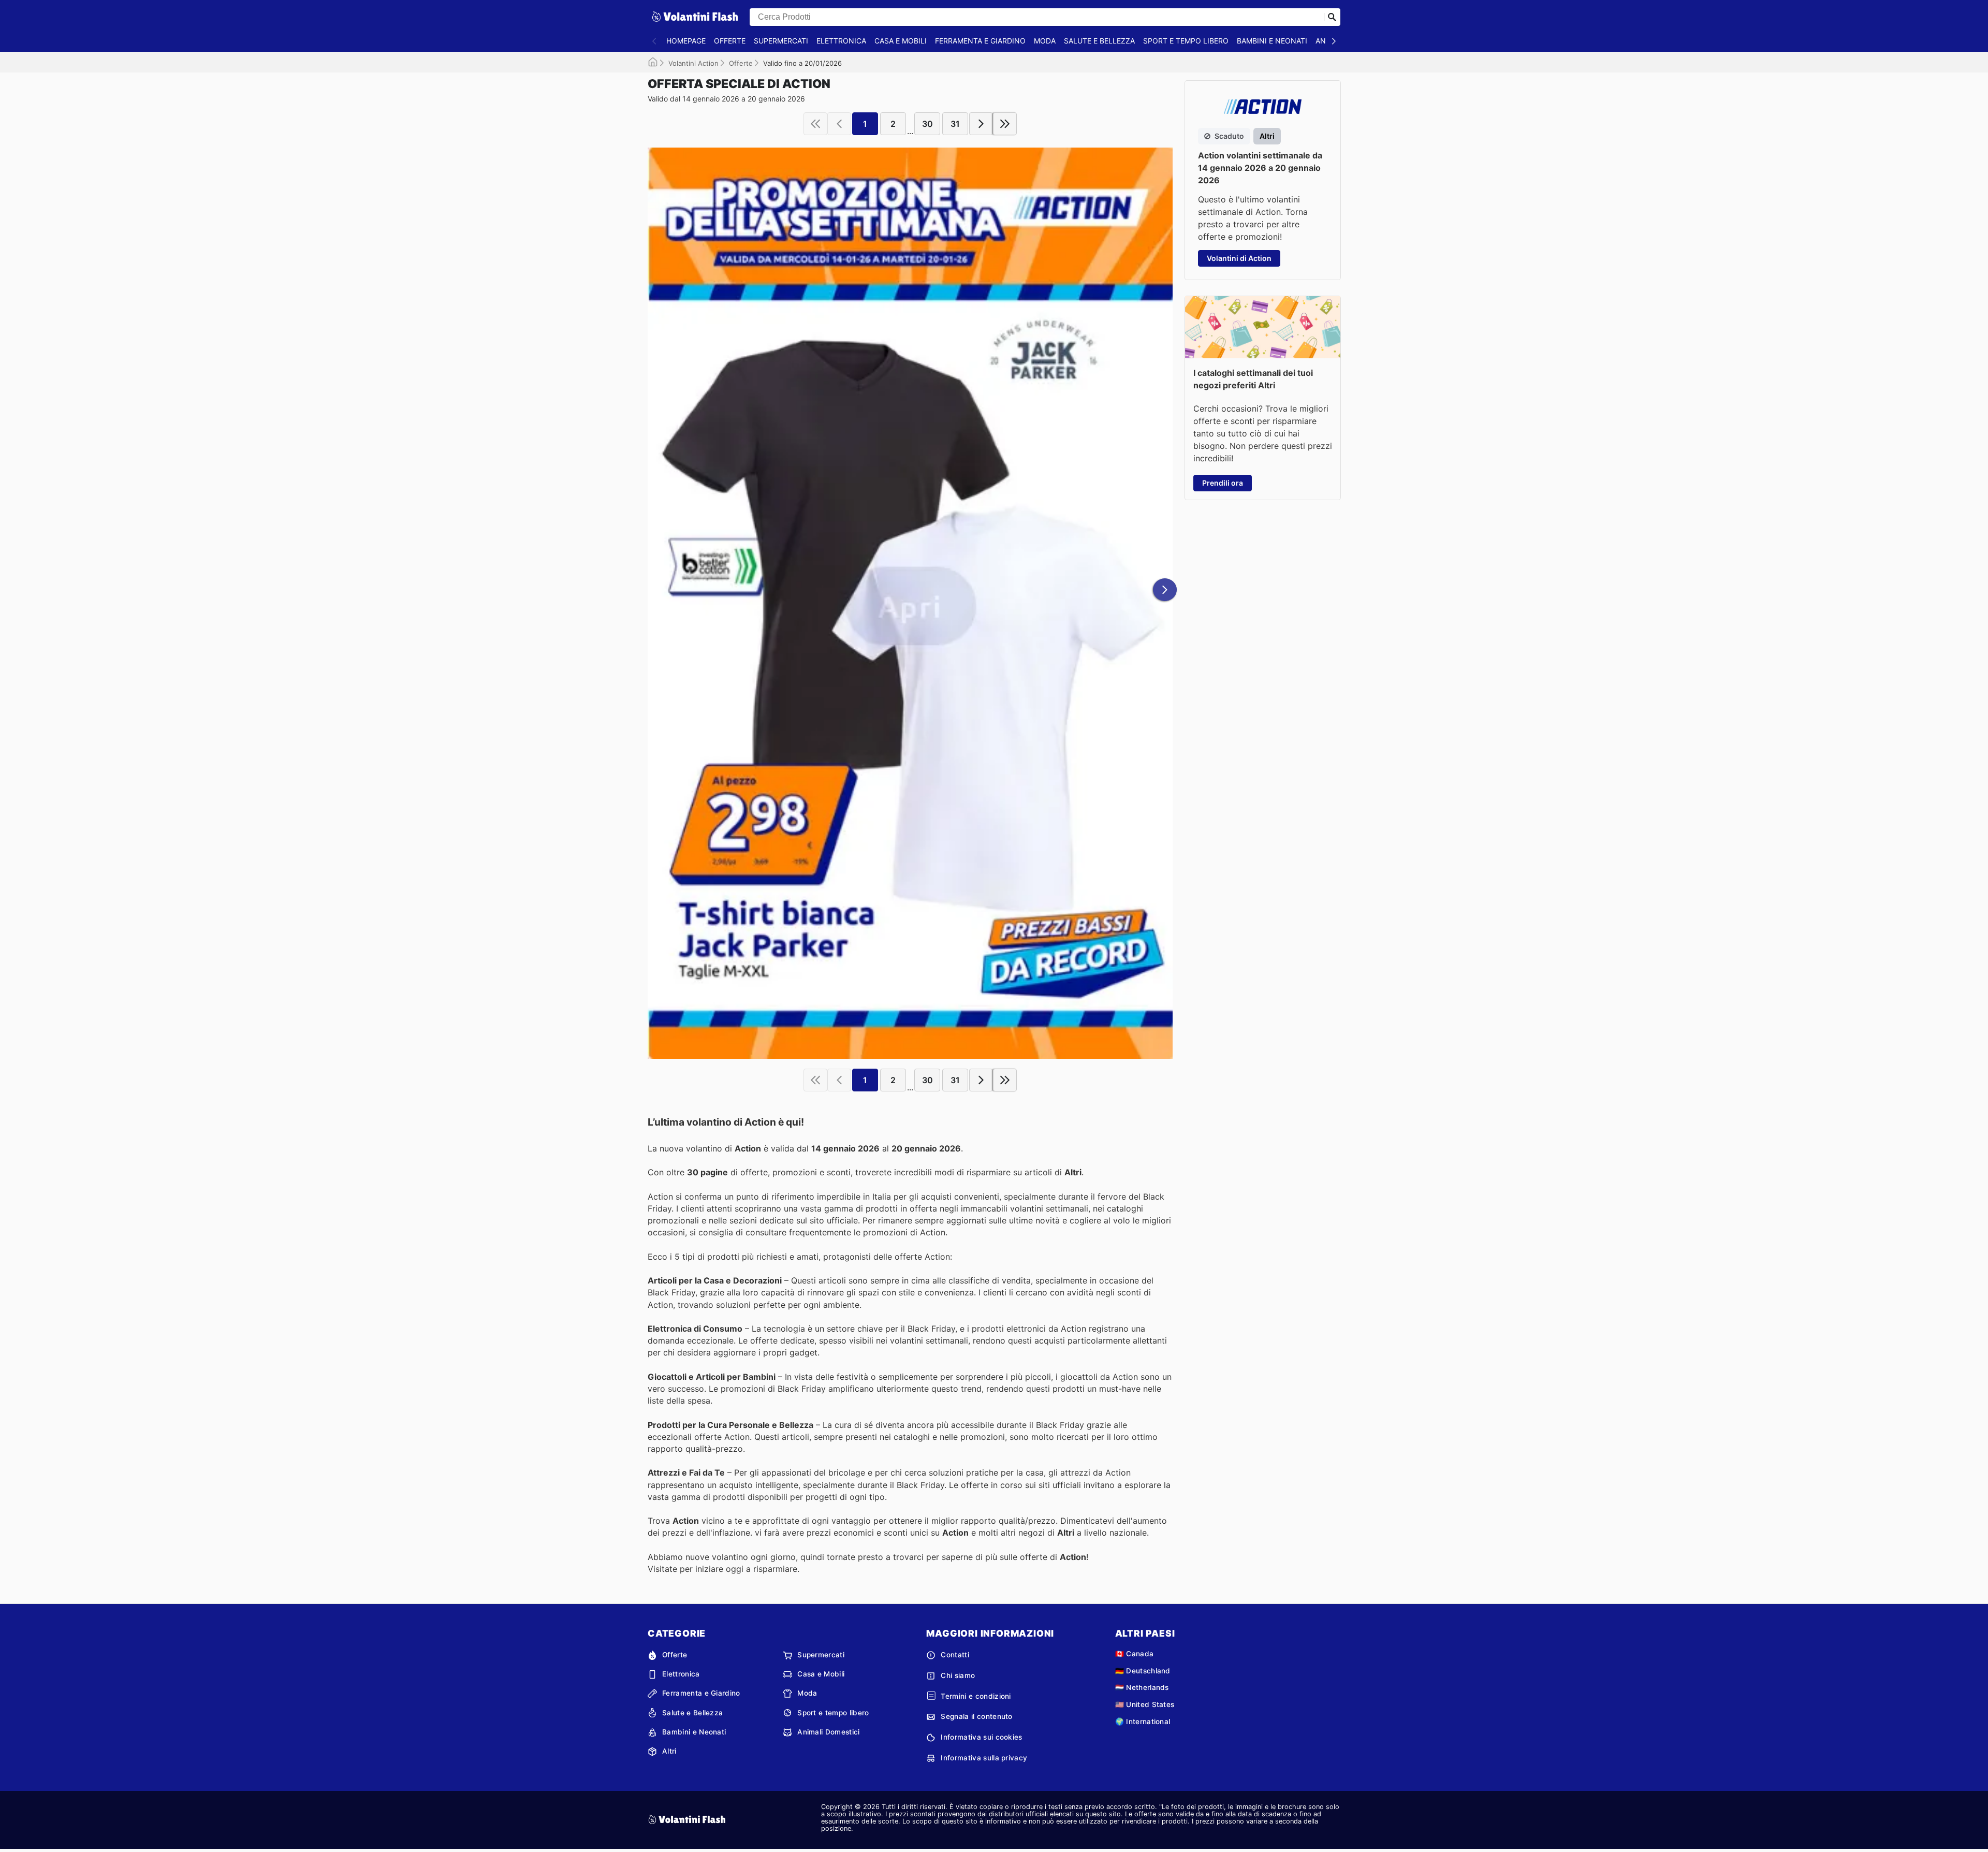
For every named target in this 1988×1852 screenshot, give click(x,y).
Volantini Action (693, 63)
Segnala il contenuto (976, 1716)
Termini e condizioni (976, 1696)
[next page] (981, 124)
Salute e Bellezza (1099, 41)
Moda (1045, 41)
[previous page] (839, 124)
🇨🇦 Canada (1135, 1654)
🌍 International (1143, 1722)
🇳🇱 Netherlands (1142, 1687)
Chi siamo (958, 1675)
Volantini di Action (1239, 258)
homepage (686, 41)
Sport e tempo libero (1186, 41)
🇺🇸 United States (1145, 1704)
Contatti (955, 1655)
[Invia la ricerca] (1332, 17)
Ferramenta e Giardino (980, 41)
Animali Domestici (828, 1732)
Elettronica (841, 41)
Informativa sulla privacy (984, 1758)
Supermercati (781, 41)
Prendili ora (1223, 483)
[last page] (1005, 124)
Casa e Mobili (901, 41)
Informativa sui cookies (981, 1737)
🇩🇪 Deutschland (1143, 1671)
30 (927, 124)
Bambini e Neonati (1272, 41)
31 (955, 124)
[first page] (815, 124)
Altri (669, 1751)
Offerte (730, 41)
